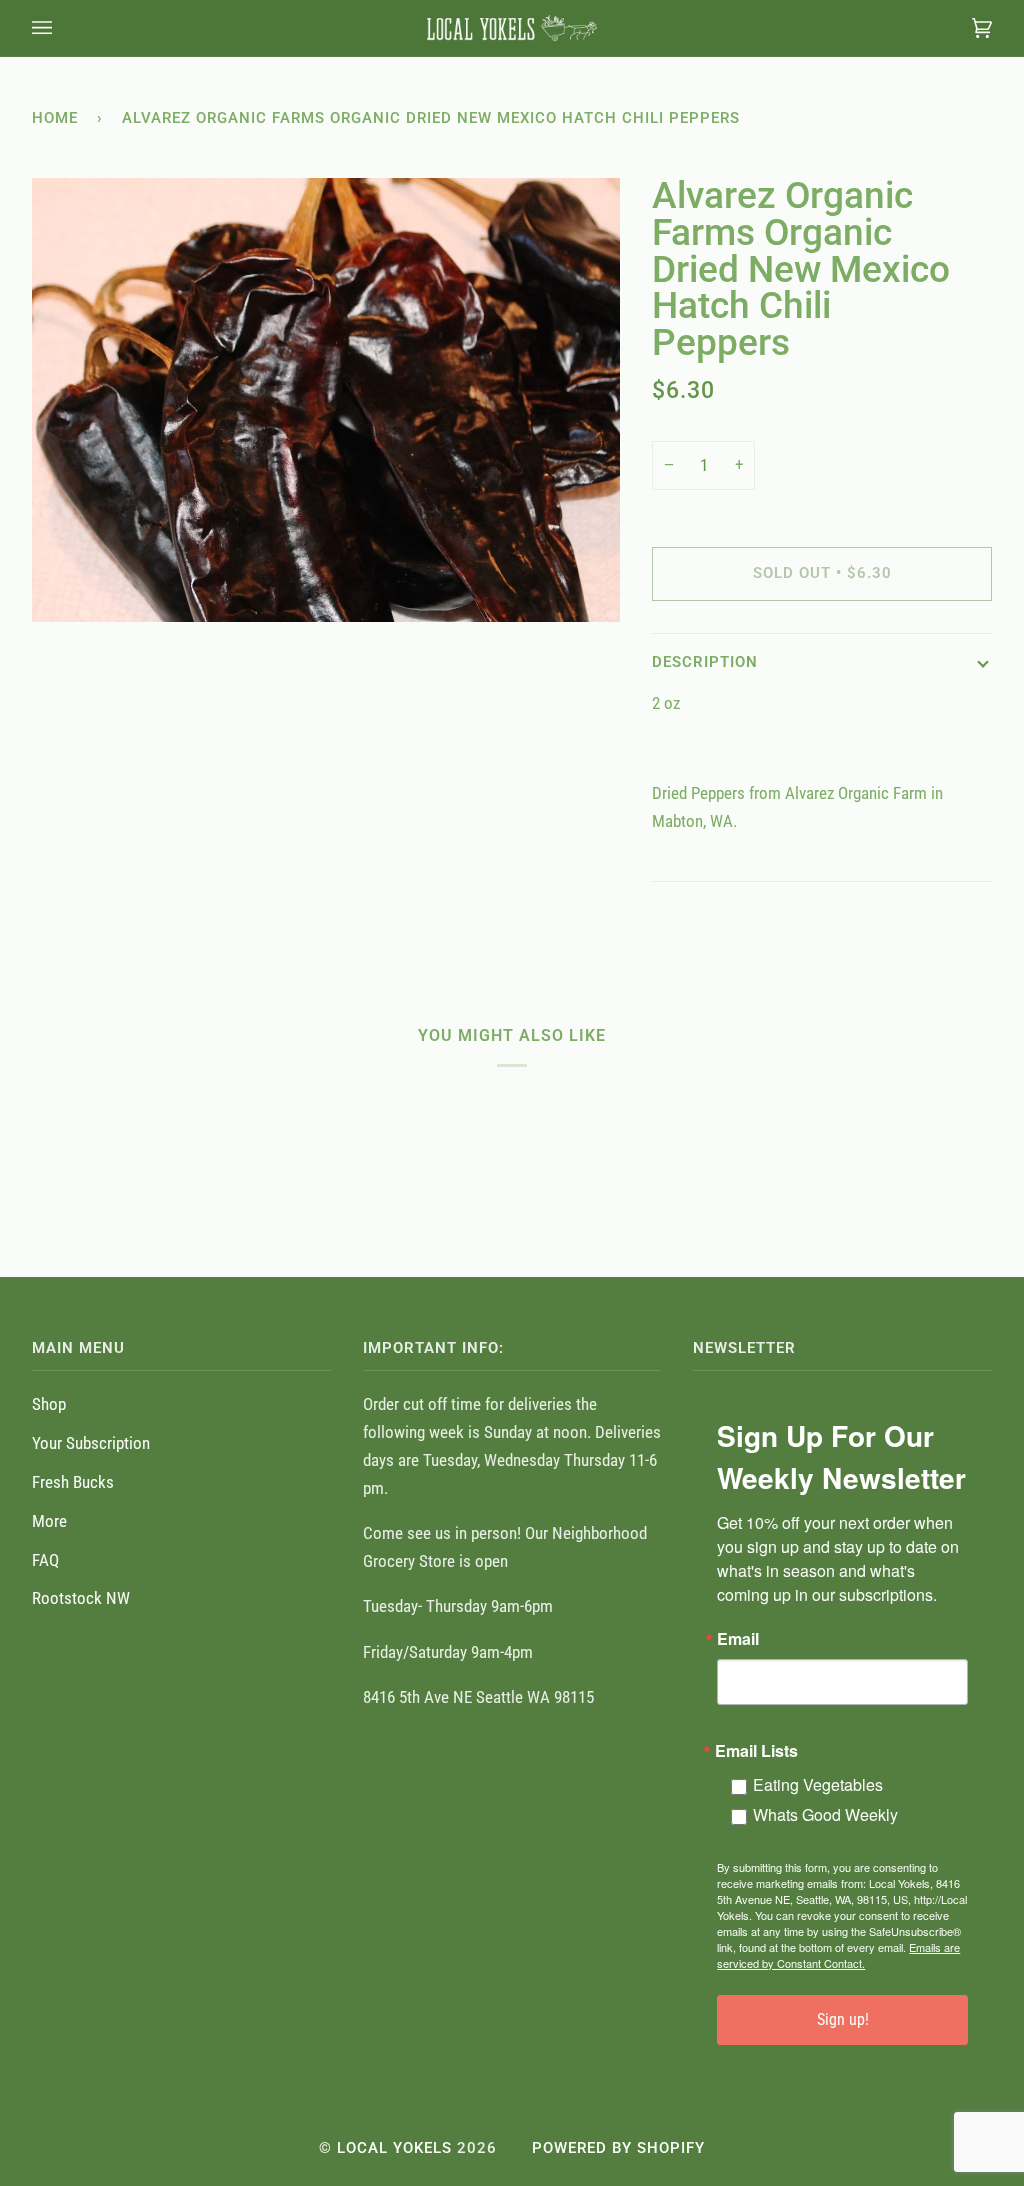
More (49, 1521)
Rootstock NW (81, 1598)
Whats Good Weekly (825, 1814)
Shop (49, 1404)
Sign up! (843, 2019)
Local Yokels (394, 2148)
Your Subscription (91, 1443)
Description (705, 662)
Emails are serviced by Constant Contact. (838, 1955)
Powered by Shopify (618, 2148)
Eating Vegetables (818, 1784)
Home (55, 118)
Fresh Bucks (73, 1482)
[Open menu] (62, 28)
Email (738, 1639)
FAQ (45, 1560)
